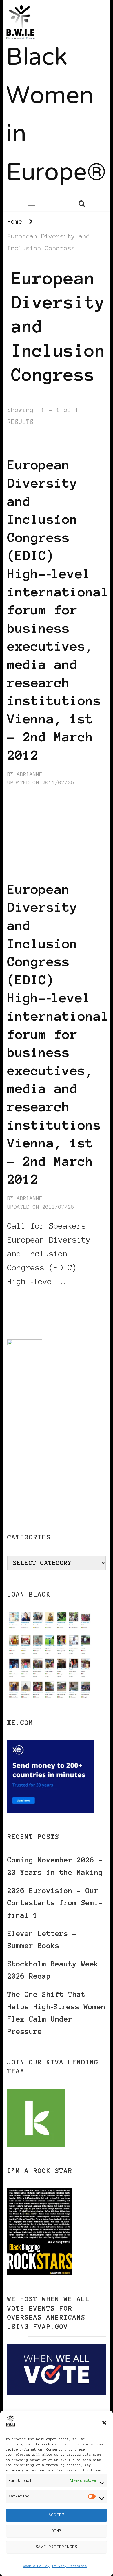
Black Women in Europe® (56, 116)
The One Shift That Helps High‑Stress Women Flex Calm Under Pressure (56, 2013)
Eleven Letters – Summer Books (42, 1940)
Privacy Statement (70, 2566)
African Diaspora (35, 438)
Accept (57, 2515)
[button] (104, 2423)
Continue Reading (35, 1299)
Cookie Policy (36, 2566)
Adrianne (30, 774)
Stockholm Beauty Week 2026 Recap (53, 1970)
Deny (57, 2531)
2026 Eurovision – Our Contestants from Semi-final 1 (55, 1903)
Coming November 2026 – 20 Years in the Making (55, 1866)
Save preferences (57, 2547)
